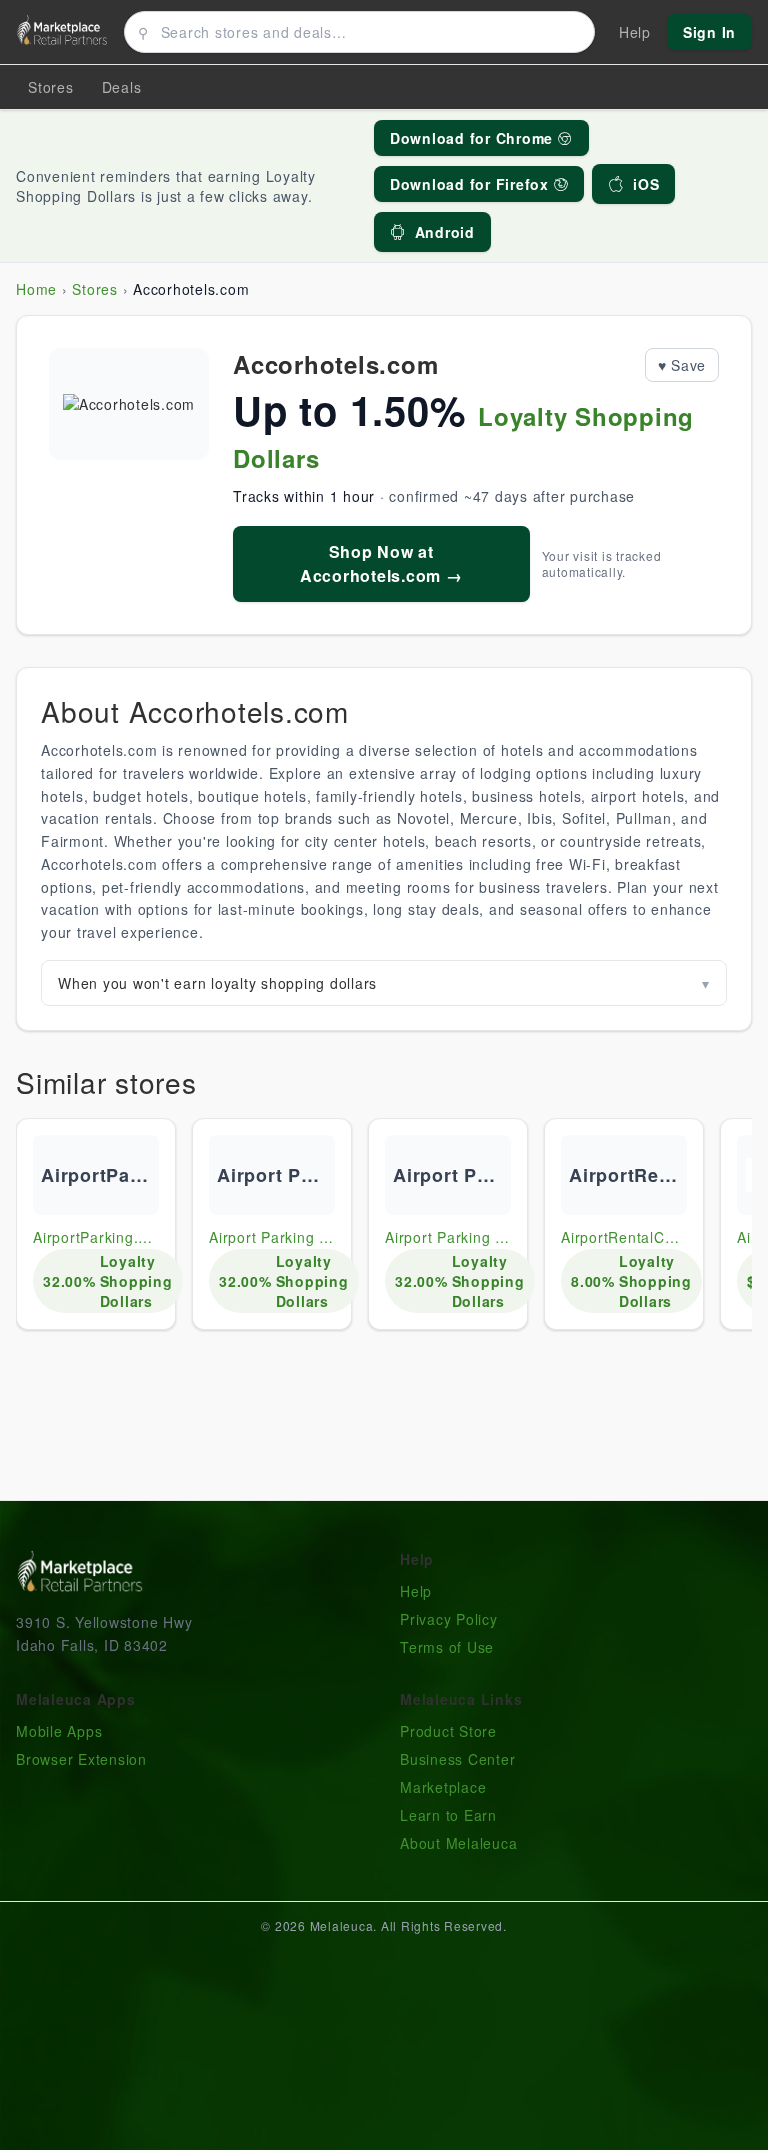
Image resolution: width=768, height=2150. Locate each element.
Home (36, 289)
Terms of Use (447, 1647)
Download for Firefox (472, 184)
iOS (646, 184)
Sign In (709, 32)
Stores (51, 87)
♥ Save (682, 365)
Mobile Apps (59, 1731)
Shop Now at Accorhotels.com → (381, 563)
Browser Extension (81, 1759)
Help (416, 1591)
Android (445, 232)
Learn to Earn (448, 1815)
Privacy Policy (449, 1619)
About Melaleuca (458, 1843)
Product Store (448, 1731)
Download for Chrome (474, 138)
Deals (122, 87)
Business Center (457, 1759)
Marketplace (443, 1787)
